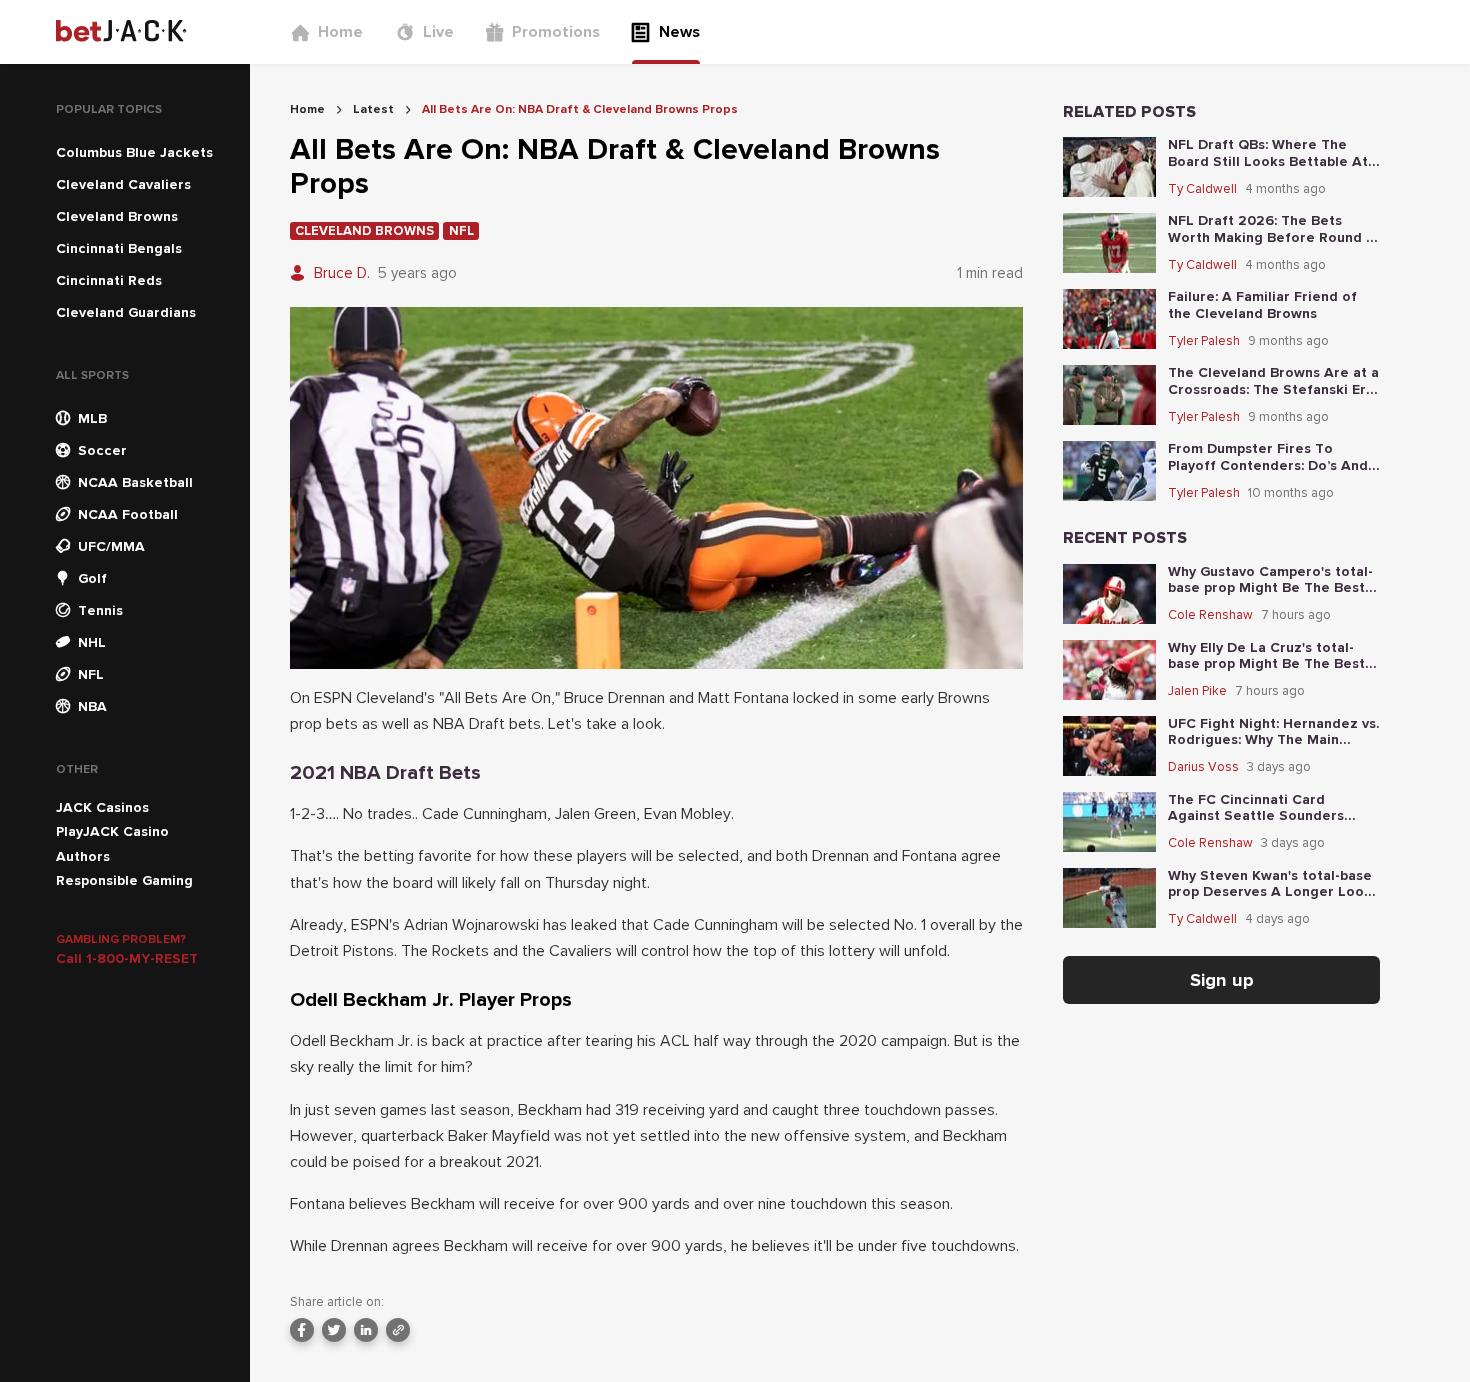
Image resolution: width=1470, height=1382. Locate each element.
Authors (83, 856)
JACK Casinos (102, 807)
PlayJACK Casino (112, 831)
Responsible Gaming (124, 880)
